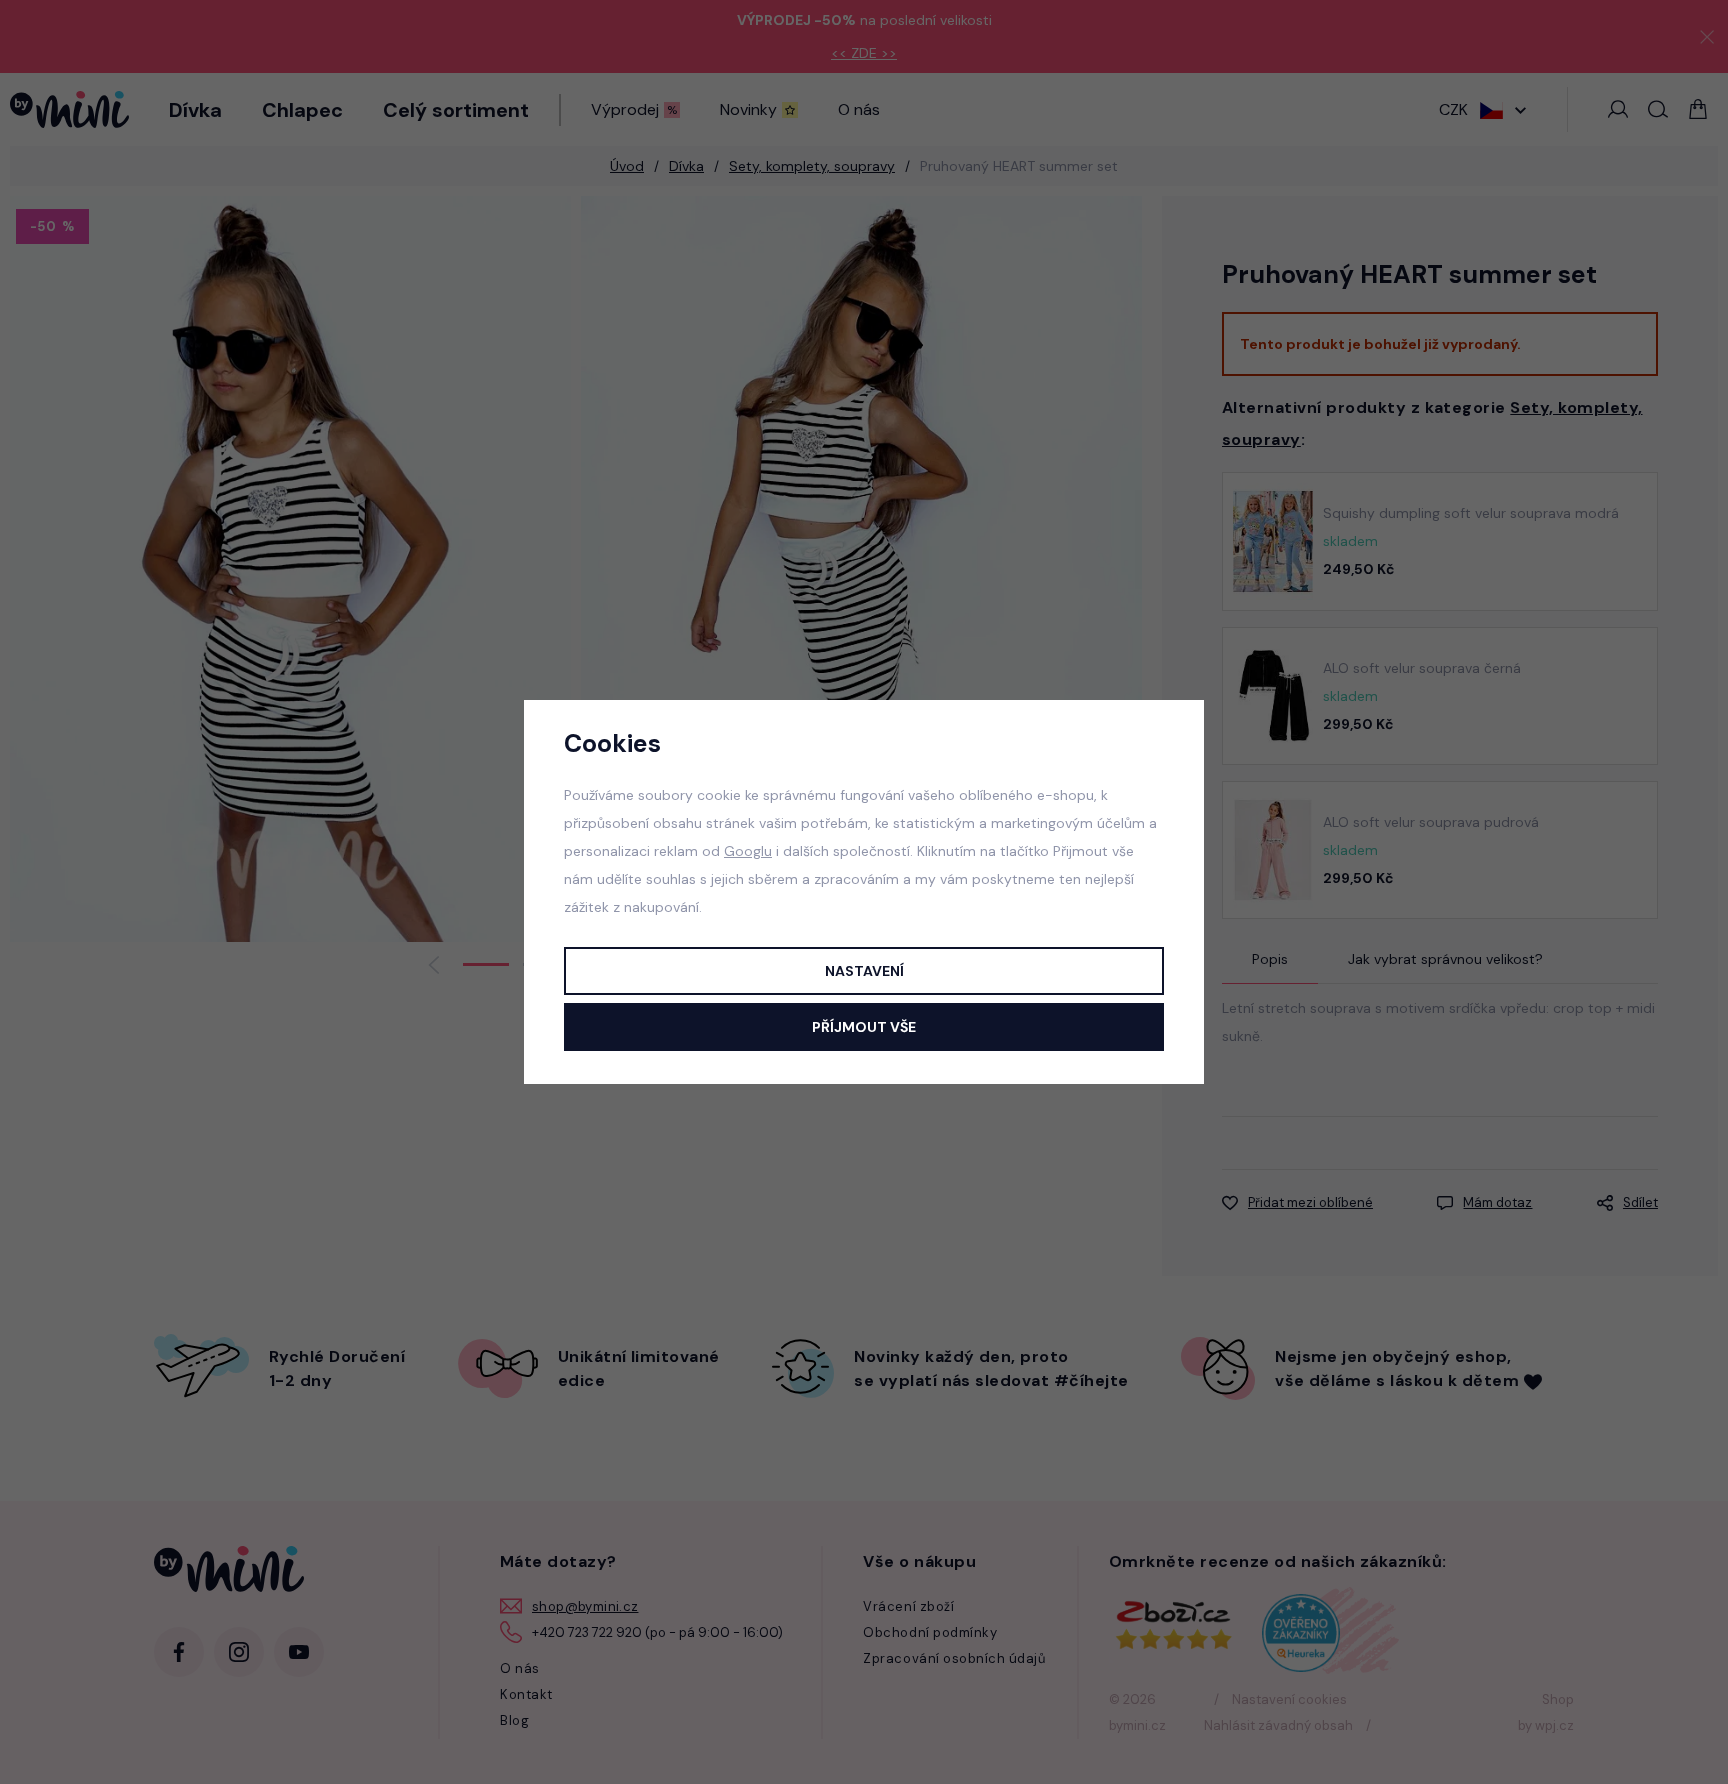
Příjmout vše (864, 1027)
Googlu (748, 851)
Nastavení (864, 971)
